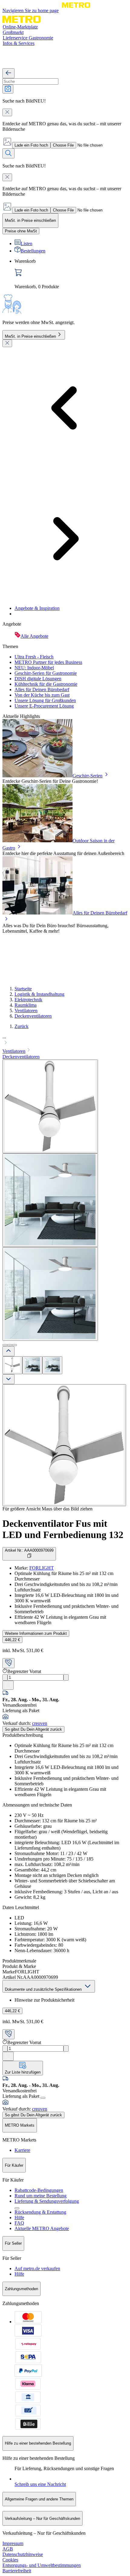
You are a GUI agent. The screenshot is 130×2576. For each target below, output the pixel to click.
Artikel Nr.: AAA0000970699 (29, 1550)
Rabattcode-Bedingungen (39, 2190)
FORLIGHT (42, 1568)
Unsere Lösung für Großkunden (45, 700)
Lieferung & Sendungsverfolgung (47, 2201)
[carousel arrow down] (8, 1379)
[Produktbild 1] (12, 1365)
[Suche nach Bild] (8, 89)
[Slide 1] (5, 1345)
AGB (8, 2549)
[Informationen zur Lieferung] (43, 2098)
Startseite (23, 989)
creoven (40, 1723)
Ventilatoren (26, 1011)
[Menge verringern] (5, 1677)
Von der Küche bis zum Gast (42, 695)
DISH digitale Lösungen (38, 679)
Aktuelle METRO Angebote (42, 2228)
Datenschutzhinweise (23, 2554)
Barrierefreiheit (17, 2571)
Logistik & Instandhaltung (39, 994)
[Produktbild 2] (32, 1365)
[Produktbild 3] (52, 1365)
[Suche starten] (8, 153)
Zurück (21, 1026)
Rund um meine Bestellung (41, 2196)
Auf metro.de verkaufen (37, 2268)
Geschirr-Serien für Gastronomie (46, 673)
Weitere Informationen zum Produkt (36, 1633)
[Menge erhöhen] (66, 1677)
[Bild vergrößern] (64, 1445)
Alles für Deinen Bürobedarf (42, 690)
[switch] (21, 231)
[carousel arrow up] (8, 1351)
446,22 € (12, 1640)
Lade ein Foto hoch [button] (31, 145)
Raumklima (26, 1005)
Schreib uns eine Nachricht (40, 2484)
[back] (8, 73)
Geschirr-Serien (88, 776)
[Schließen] (7, 343)
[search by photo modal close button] (7, 112)
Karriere (22, 2150)
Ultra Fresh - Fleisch (34, 657)
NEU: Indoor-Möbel (34, 668)
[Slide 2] (10, 1345)
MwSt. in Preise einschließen (30, 336)
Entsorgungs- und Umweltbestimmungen (42, 2565)
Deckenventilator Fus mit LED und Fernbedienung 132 (63, 1529)
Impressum (13, 2543)
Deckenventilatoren (33, 1016)
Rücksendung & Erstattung (40, 2212)
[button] (65, 1040)
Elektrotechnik (28, 1000)
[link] (71, 274)
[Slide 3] (15, 1345)
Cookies (10, 2560)
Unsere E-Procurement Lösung (44, 706)
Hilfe (19, 2218)
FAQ (19, 2223)
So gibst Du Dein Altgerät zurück (33, 1729)
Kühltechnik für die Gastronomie (46, 684)
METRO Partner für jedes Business (48, 662)
